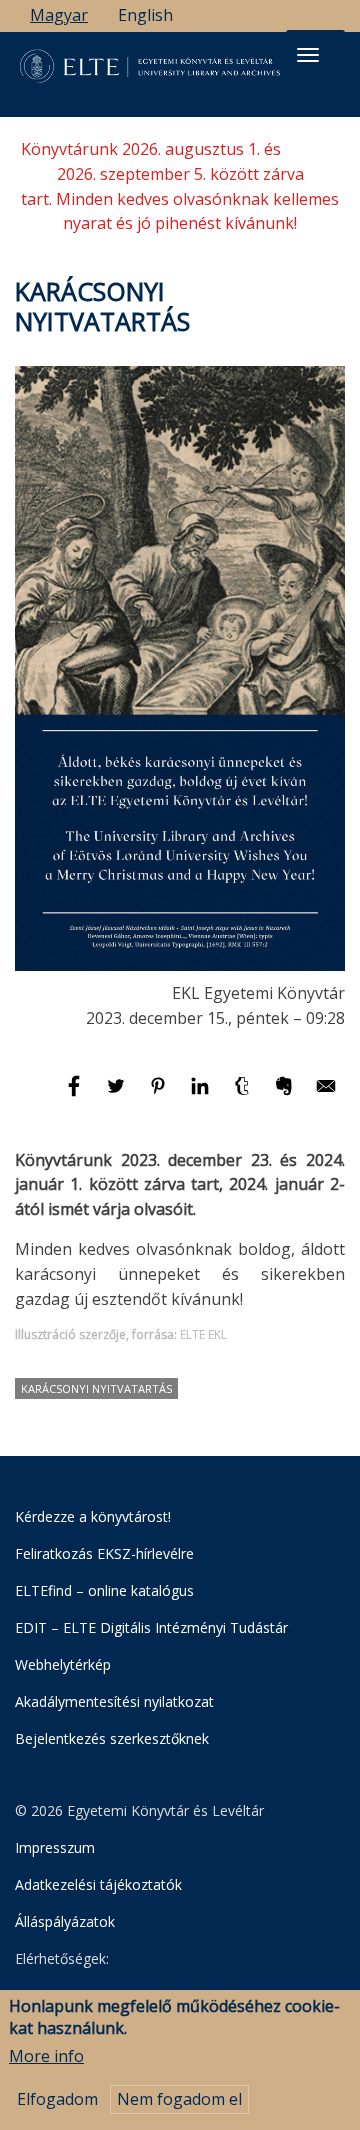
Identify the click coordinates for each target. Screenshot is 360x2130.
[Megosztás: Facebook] (76, 1095)
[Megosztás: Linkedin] (202, 1095)
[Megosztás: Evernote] (286, 1095)
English (145, 15)
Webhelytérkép (63, 1664)
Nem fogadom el (179, 2099)
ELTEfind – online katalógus (104, 1590)
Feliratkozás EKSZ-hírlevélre (104, 1553)
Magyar (59, 15)
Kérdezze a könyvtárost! (93, 1516)
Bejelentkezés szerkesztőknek (112, 1738)
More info (46, 2056)
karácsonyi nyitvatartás (96, 1388)
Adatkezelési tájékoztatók (98, 1884)
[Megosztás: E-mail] (326, 1095)
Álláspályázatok (65, 1921)
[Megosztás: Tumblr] (244, 1095)
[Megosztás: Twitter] (118, 1095)
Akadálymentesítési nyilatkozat (114, 1701)
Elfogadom (57, 2099)
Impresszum (55, 1847)
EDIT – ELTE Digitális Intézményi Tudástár (151, 1627)
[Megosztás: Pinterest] (160, 1095)
